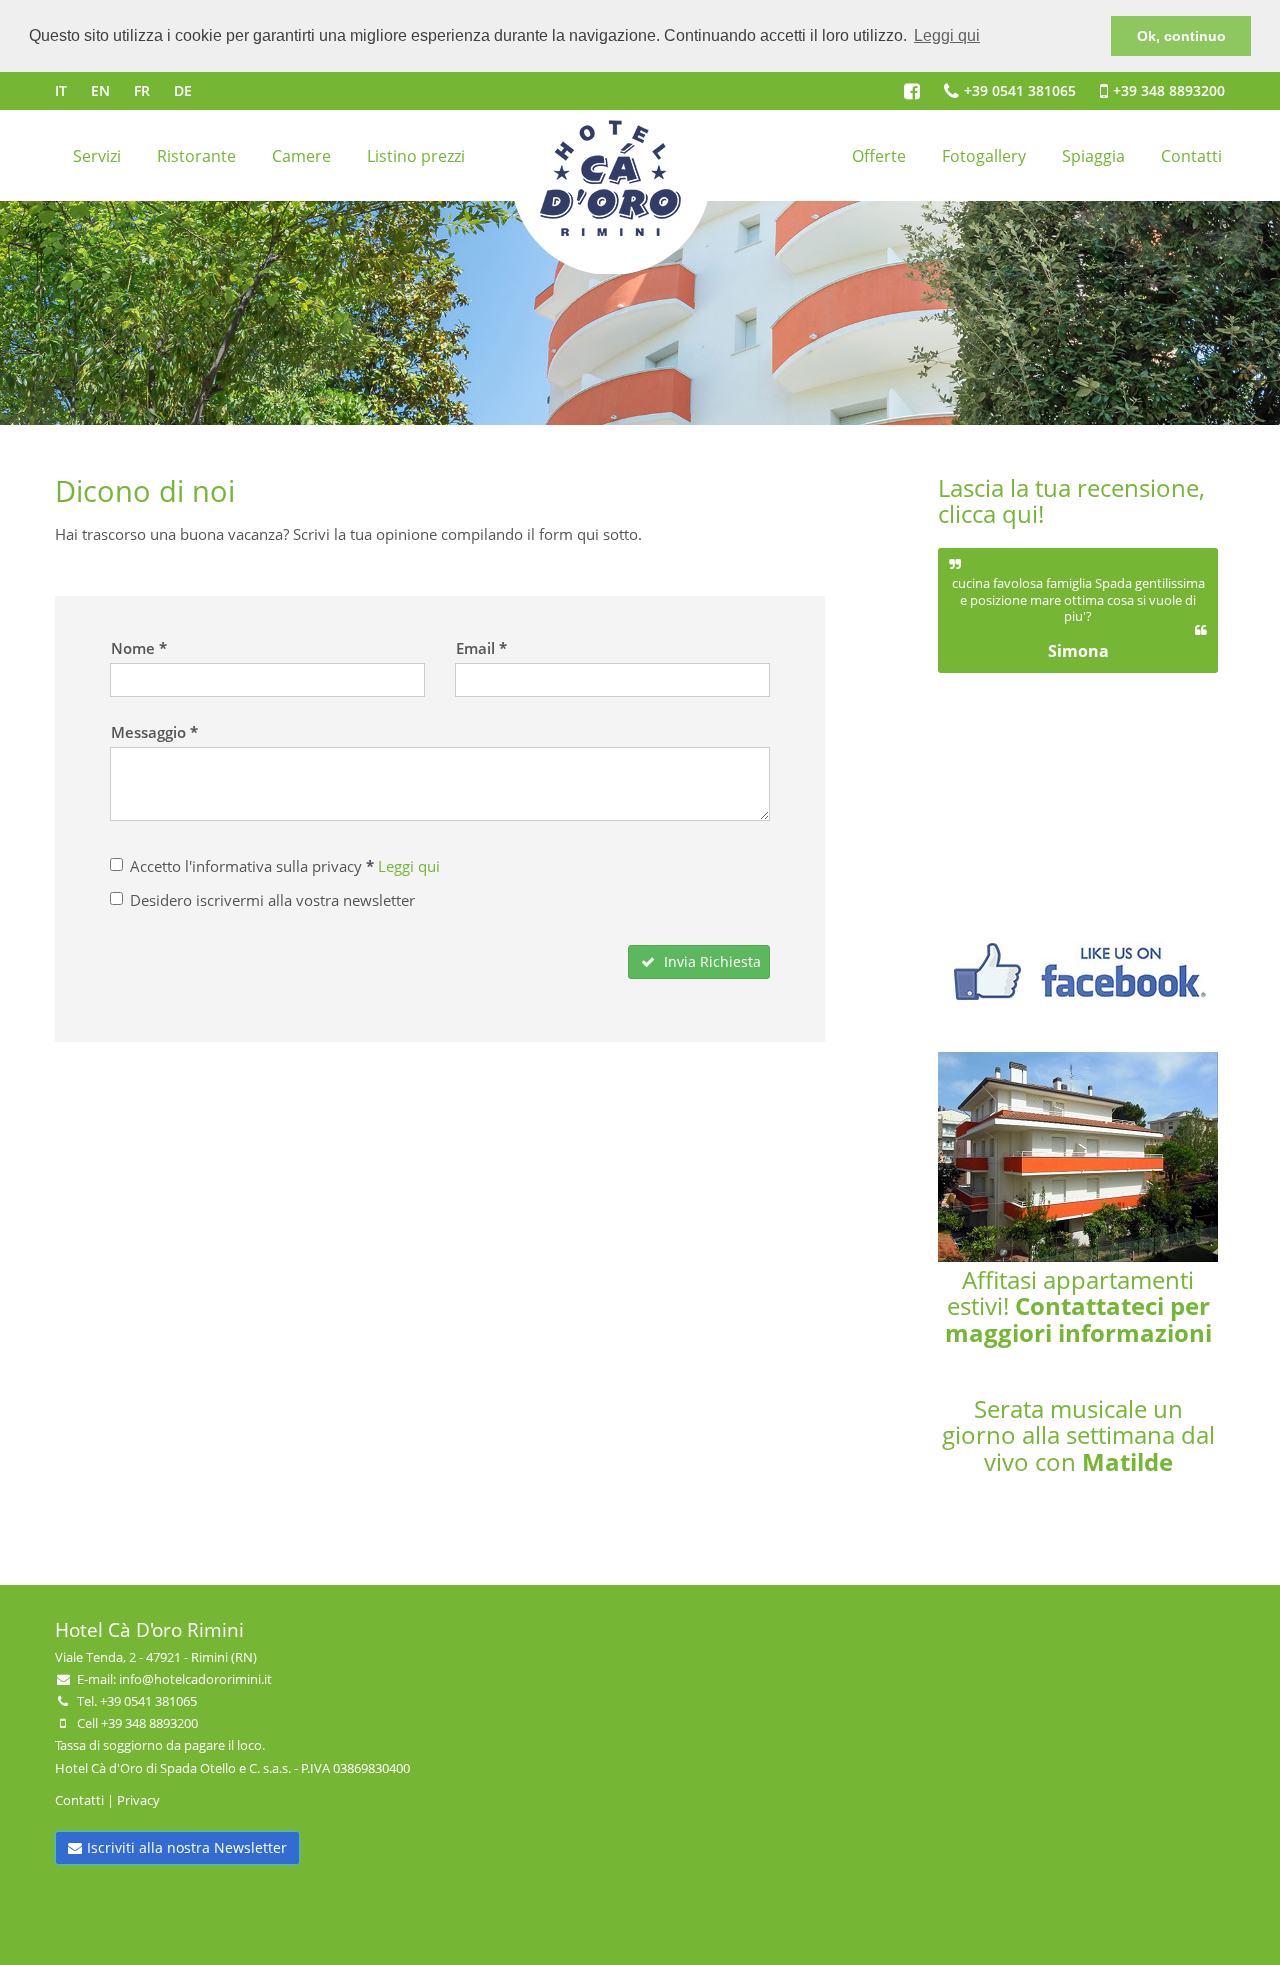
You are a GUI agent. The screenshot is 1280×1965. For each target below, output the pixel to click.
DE (183, 90)
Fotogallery (984, 156)
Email (475, 648)
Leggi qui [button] (947, 35)
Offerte (879, 156)
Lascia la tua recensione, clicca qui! (1071, 500)
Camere (301, 156)
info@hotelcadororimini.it (195, 1679)
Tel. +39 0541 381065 (137, 1701)
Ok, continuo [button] (1181, 36)
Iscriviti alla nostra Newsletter (187, 1847)
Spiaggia (1093, 156)
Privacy (138, 1800)
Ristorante (196, 156)
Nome (133, 648)
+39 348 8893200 (1169, 90)
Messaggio (148, 732)
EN (100, 90)
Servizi (97, 156)
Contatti (1191, 156)
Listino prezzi (416, 156)
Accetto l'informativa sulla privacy (285, 866)
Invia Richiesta (710, 961)
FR (142, 90)
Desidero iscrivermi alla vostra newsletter (272, 900)
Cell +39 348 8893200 (137, 1723)
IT (61, 90)
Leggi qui (409, 866)
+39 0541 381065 (1020, 90)
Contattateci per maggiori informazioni (1078, 1318)
